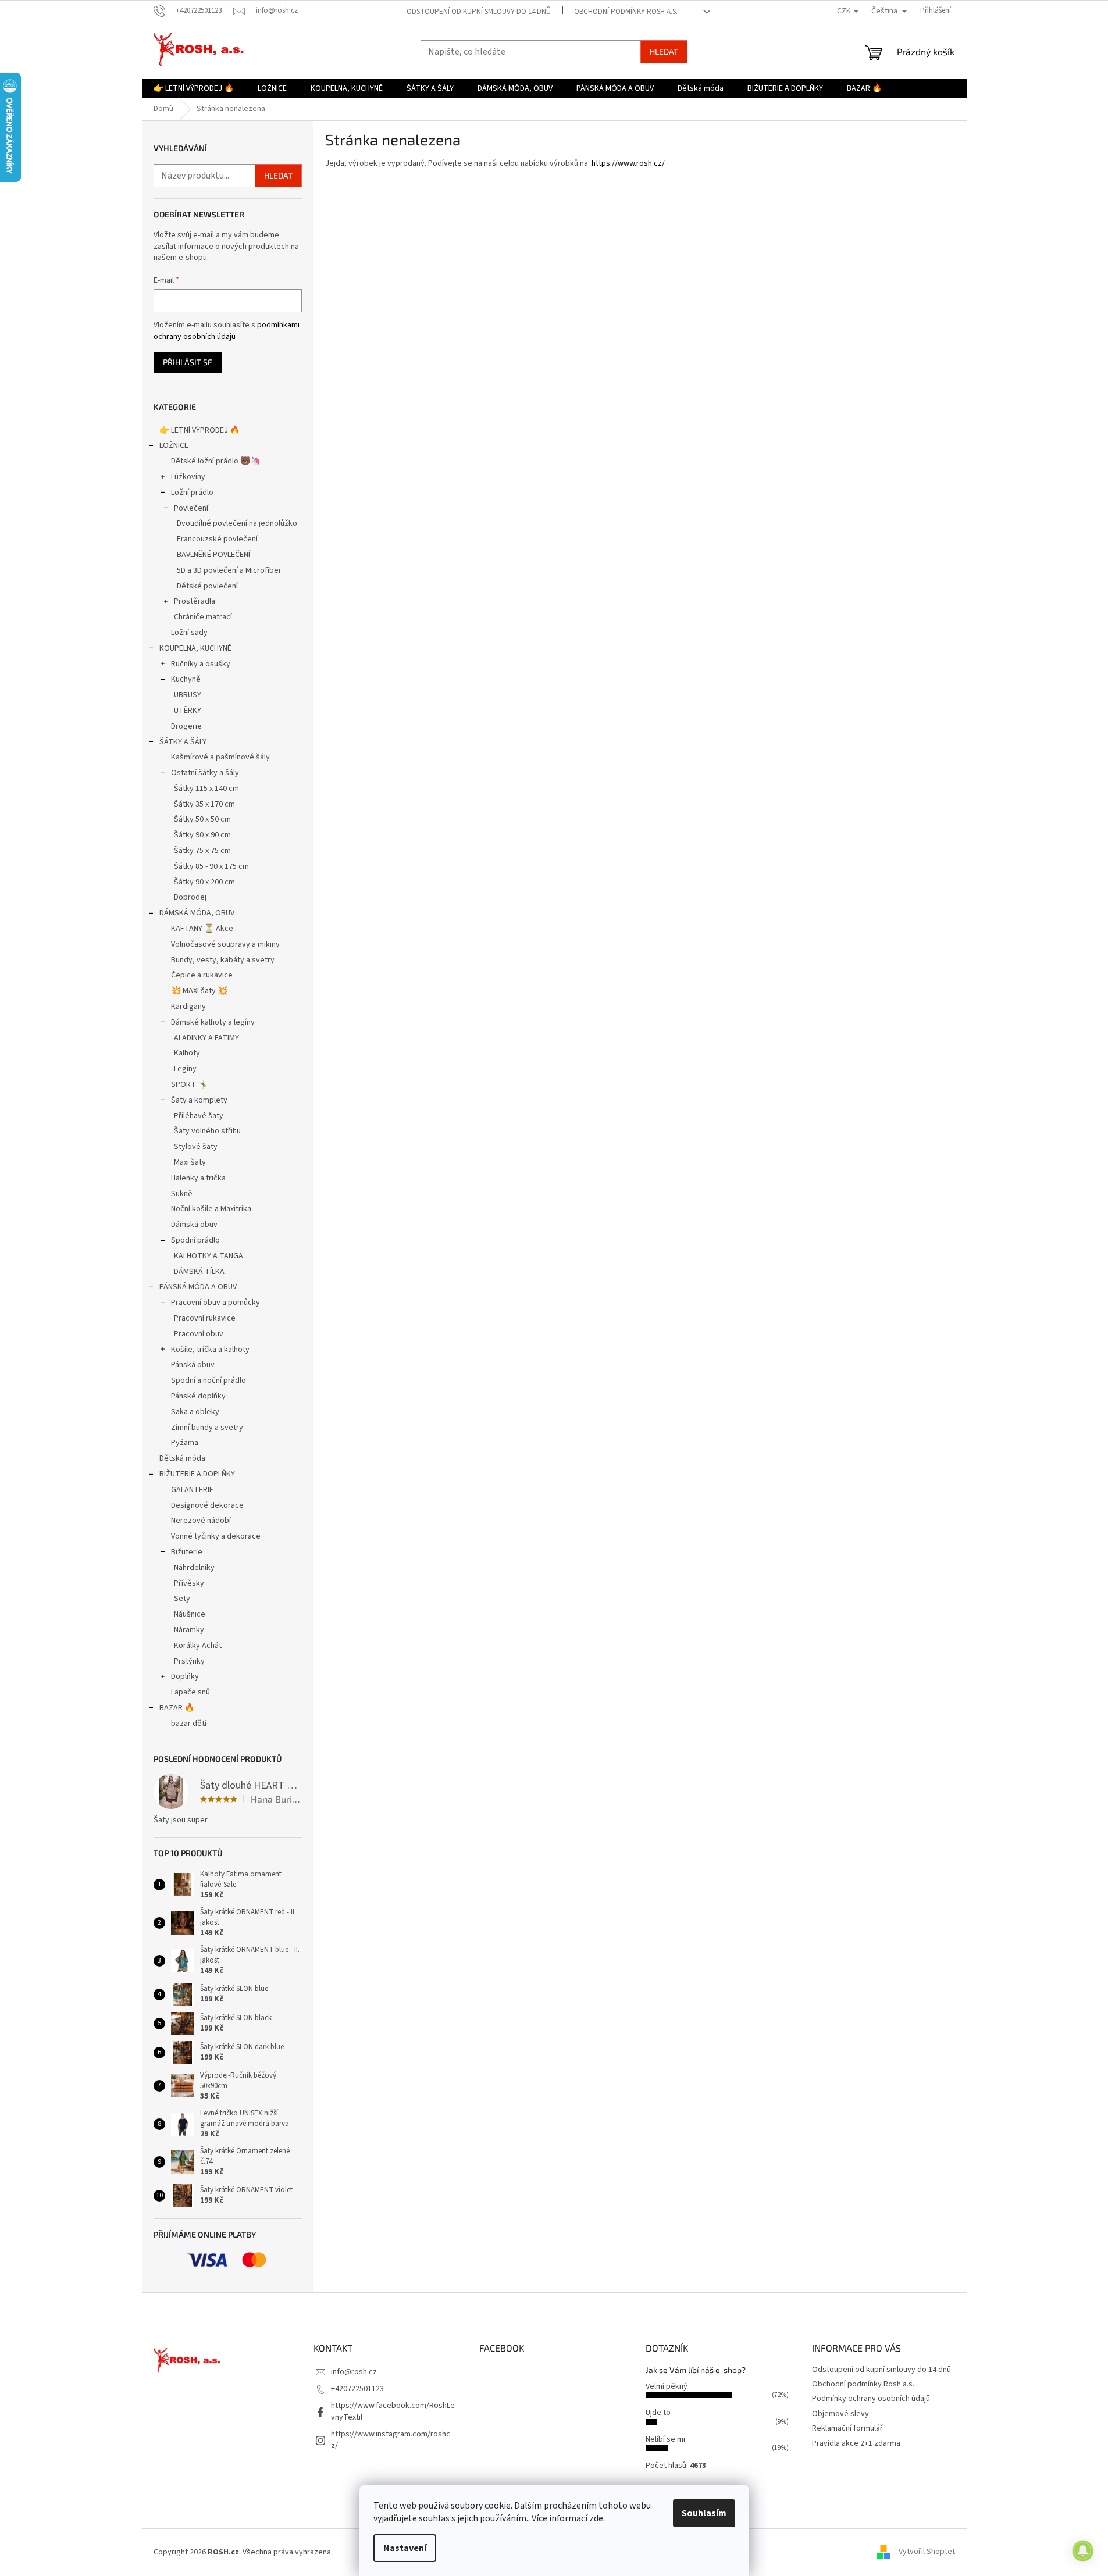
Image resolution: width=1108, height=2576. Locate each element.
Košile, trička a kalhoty (210, 1350)
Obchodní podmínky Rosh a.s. (626, 12)
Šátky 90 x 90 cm (202, 835)
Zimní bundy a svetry (207, 1428)
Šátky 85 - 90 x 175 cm (211, 866)
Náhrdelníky (194, 1568)
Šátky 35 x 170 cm (204, 804)
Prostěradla (195, 601)
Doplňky (185, 1676)
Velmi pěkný (667, 2386)
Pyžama (185, 1443)
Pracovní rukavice (205, 1318)
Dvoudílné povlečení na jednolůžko (237, 523)
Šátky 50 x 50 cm (202, 819)
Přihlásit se (188, 362)
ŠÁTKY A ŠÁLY (183, 742)
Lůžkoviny (188, 477)
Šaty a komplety (199, 1100)
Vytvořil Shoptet (927, 2552)
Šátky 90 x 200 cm (204, 882)
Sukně (182, 1194)
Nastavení (405, 2548)
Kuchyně (186, 679)
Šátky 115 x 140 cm (206, 789)
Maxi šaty (190, 1162)
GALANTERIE (192, 1490)
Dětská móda (182, 1458)
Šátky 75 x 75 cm (202, 851)
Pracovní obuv (199, 1334)
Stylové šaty (196, 1147)
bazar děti (189, 1724)
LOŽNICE (174, 445)
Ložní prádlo (192, 493)
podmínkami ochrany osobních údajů (227, 331)
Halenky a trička (198, 1178)
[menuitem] (194, 88)
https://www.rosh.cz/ (628, 163)
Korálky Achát (198, 1646)
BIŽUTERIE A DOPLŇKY (197, 1474)
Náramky (189, 1630)
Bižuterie (187, 1552)
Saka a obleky (195, 1412)
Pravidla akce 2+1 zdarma (856, 2443)
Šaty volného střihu (207, 1131)
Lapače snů (190, 1692)
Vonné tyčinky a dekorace (216, 1536)
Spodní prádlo (195, 1240)
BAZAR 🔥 (177, 1708)
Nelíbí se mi (665, 2439)
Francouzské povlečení (217, 539)
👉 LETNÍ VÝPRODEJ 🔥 (199, 430)
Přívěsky (189, 1583)
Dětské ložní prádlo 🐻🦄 (215, 461)
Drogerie (186, 726)
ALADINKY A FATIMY (206, 1038)
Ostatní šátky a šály (205, 773)
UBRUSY (188, 695)
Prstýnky (189, 1661)
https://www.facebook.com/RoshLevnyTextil (393, 2411)
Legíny (185, 1069)
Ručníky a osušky (201, 664)
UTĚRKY (188, 711)
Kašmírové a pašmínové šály (220, 757)
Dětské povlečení (207, 586)
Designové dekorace (207, 1505)
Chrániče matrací (203, 617)
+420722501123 (357, 2389)
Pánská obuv (193, 1365)
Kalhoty (187, 1053)
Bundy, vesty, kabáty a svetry (223, 960)
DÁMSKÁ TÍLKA (199, 1272)
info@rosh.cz (354, 2372)
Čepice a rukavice (202, 975)
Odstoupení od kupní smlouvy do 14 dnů (479, 12)
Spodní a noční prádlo (209, 1380)
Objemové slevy (840, 2414)
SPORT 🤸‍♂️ (189, 1084)
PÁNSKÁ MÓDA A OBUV (198, 1287)
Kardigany (188, 1007)
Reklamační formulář (847, 2428)
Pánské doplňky (198, 1396)
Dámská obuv (194, 1225)
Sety (182, 1599)
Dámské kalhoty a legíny (213, 1022)
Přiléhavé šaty (199, 1116)
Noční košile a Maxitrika (211, 1209)
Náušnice (190, 1614)
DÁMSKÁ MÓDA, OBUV (197, 913)
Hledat (664, 51)
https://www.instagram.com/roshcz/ (391, 2440)
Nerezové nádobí (201, 1521)
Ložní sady (189, 633)
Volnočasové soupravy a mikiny (225, 944)
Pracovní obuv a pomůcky (215, 1303)
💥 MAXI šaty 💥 (199, 991)
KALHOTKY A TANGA (209, 1256)
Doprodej (190, 897)
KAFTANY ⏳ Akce (202, 929)
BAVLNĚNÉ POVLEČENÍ (213, 555)
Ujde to (658, 2413)
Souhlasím (704, 2513)
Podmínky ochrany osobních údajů (871, 2399)
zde (596, 2518)
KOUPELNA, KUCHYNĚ (195, 648)
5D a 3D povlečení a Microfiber (229, 570)
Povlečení (191, 508)
